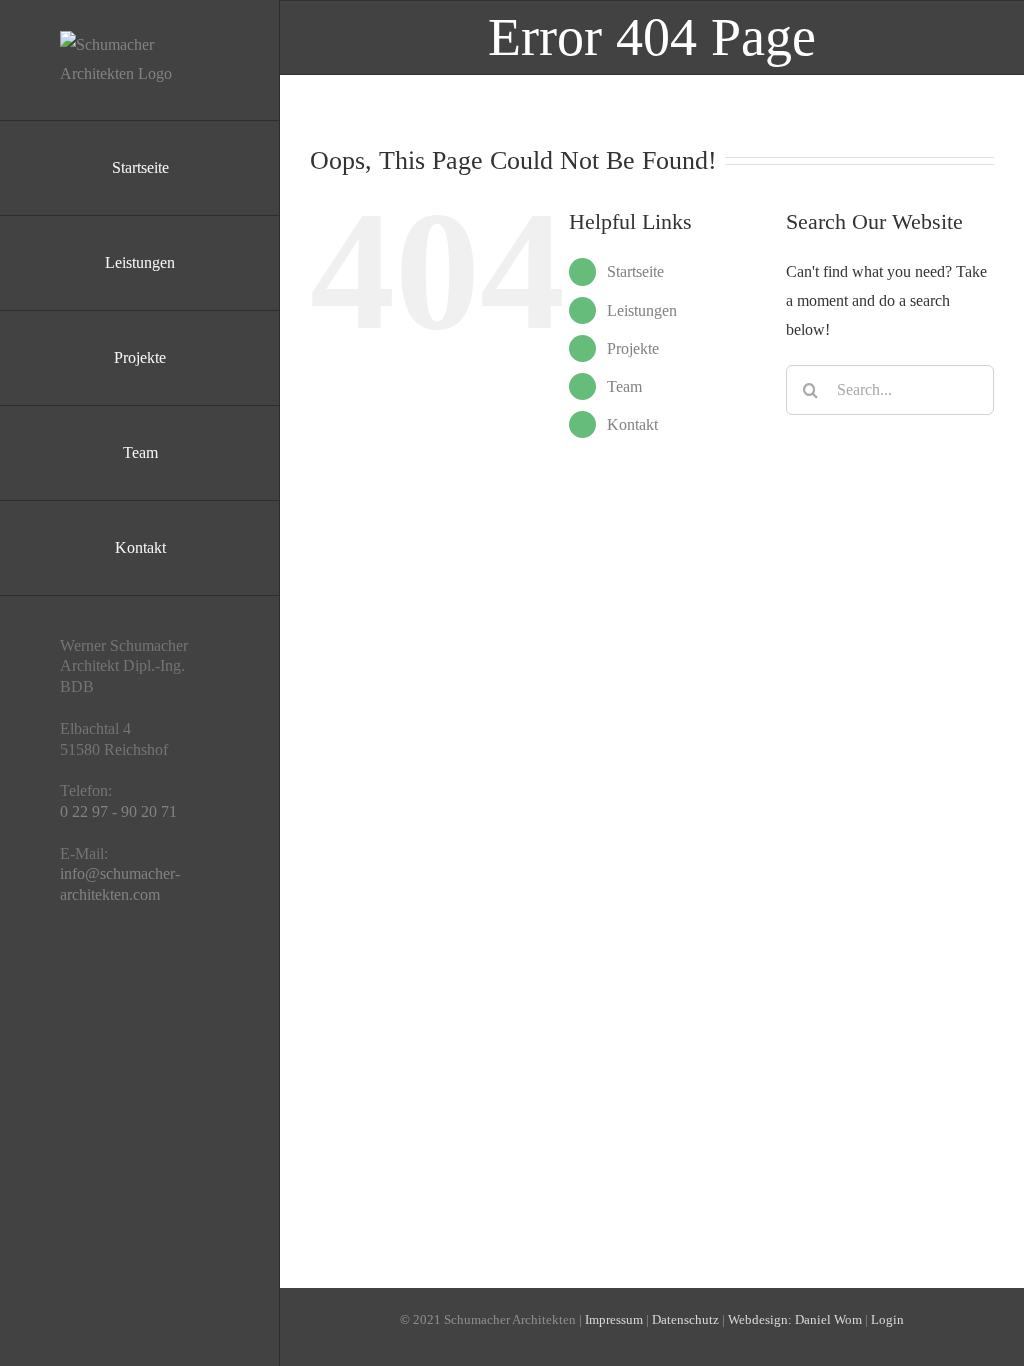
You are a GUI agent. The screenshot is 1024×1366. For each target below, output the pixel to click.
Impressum (614, 1319)
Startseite (635, 271)
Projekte (633, 348)
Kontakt (632, 424)
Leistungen (642, 310)
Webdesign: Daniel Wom (795, 1319)
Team (624, 386)
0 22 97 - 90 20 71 (118, 811)
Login (887, 1319)
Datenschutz (685, 1319)
